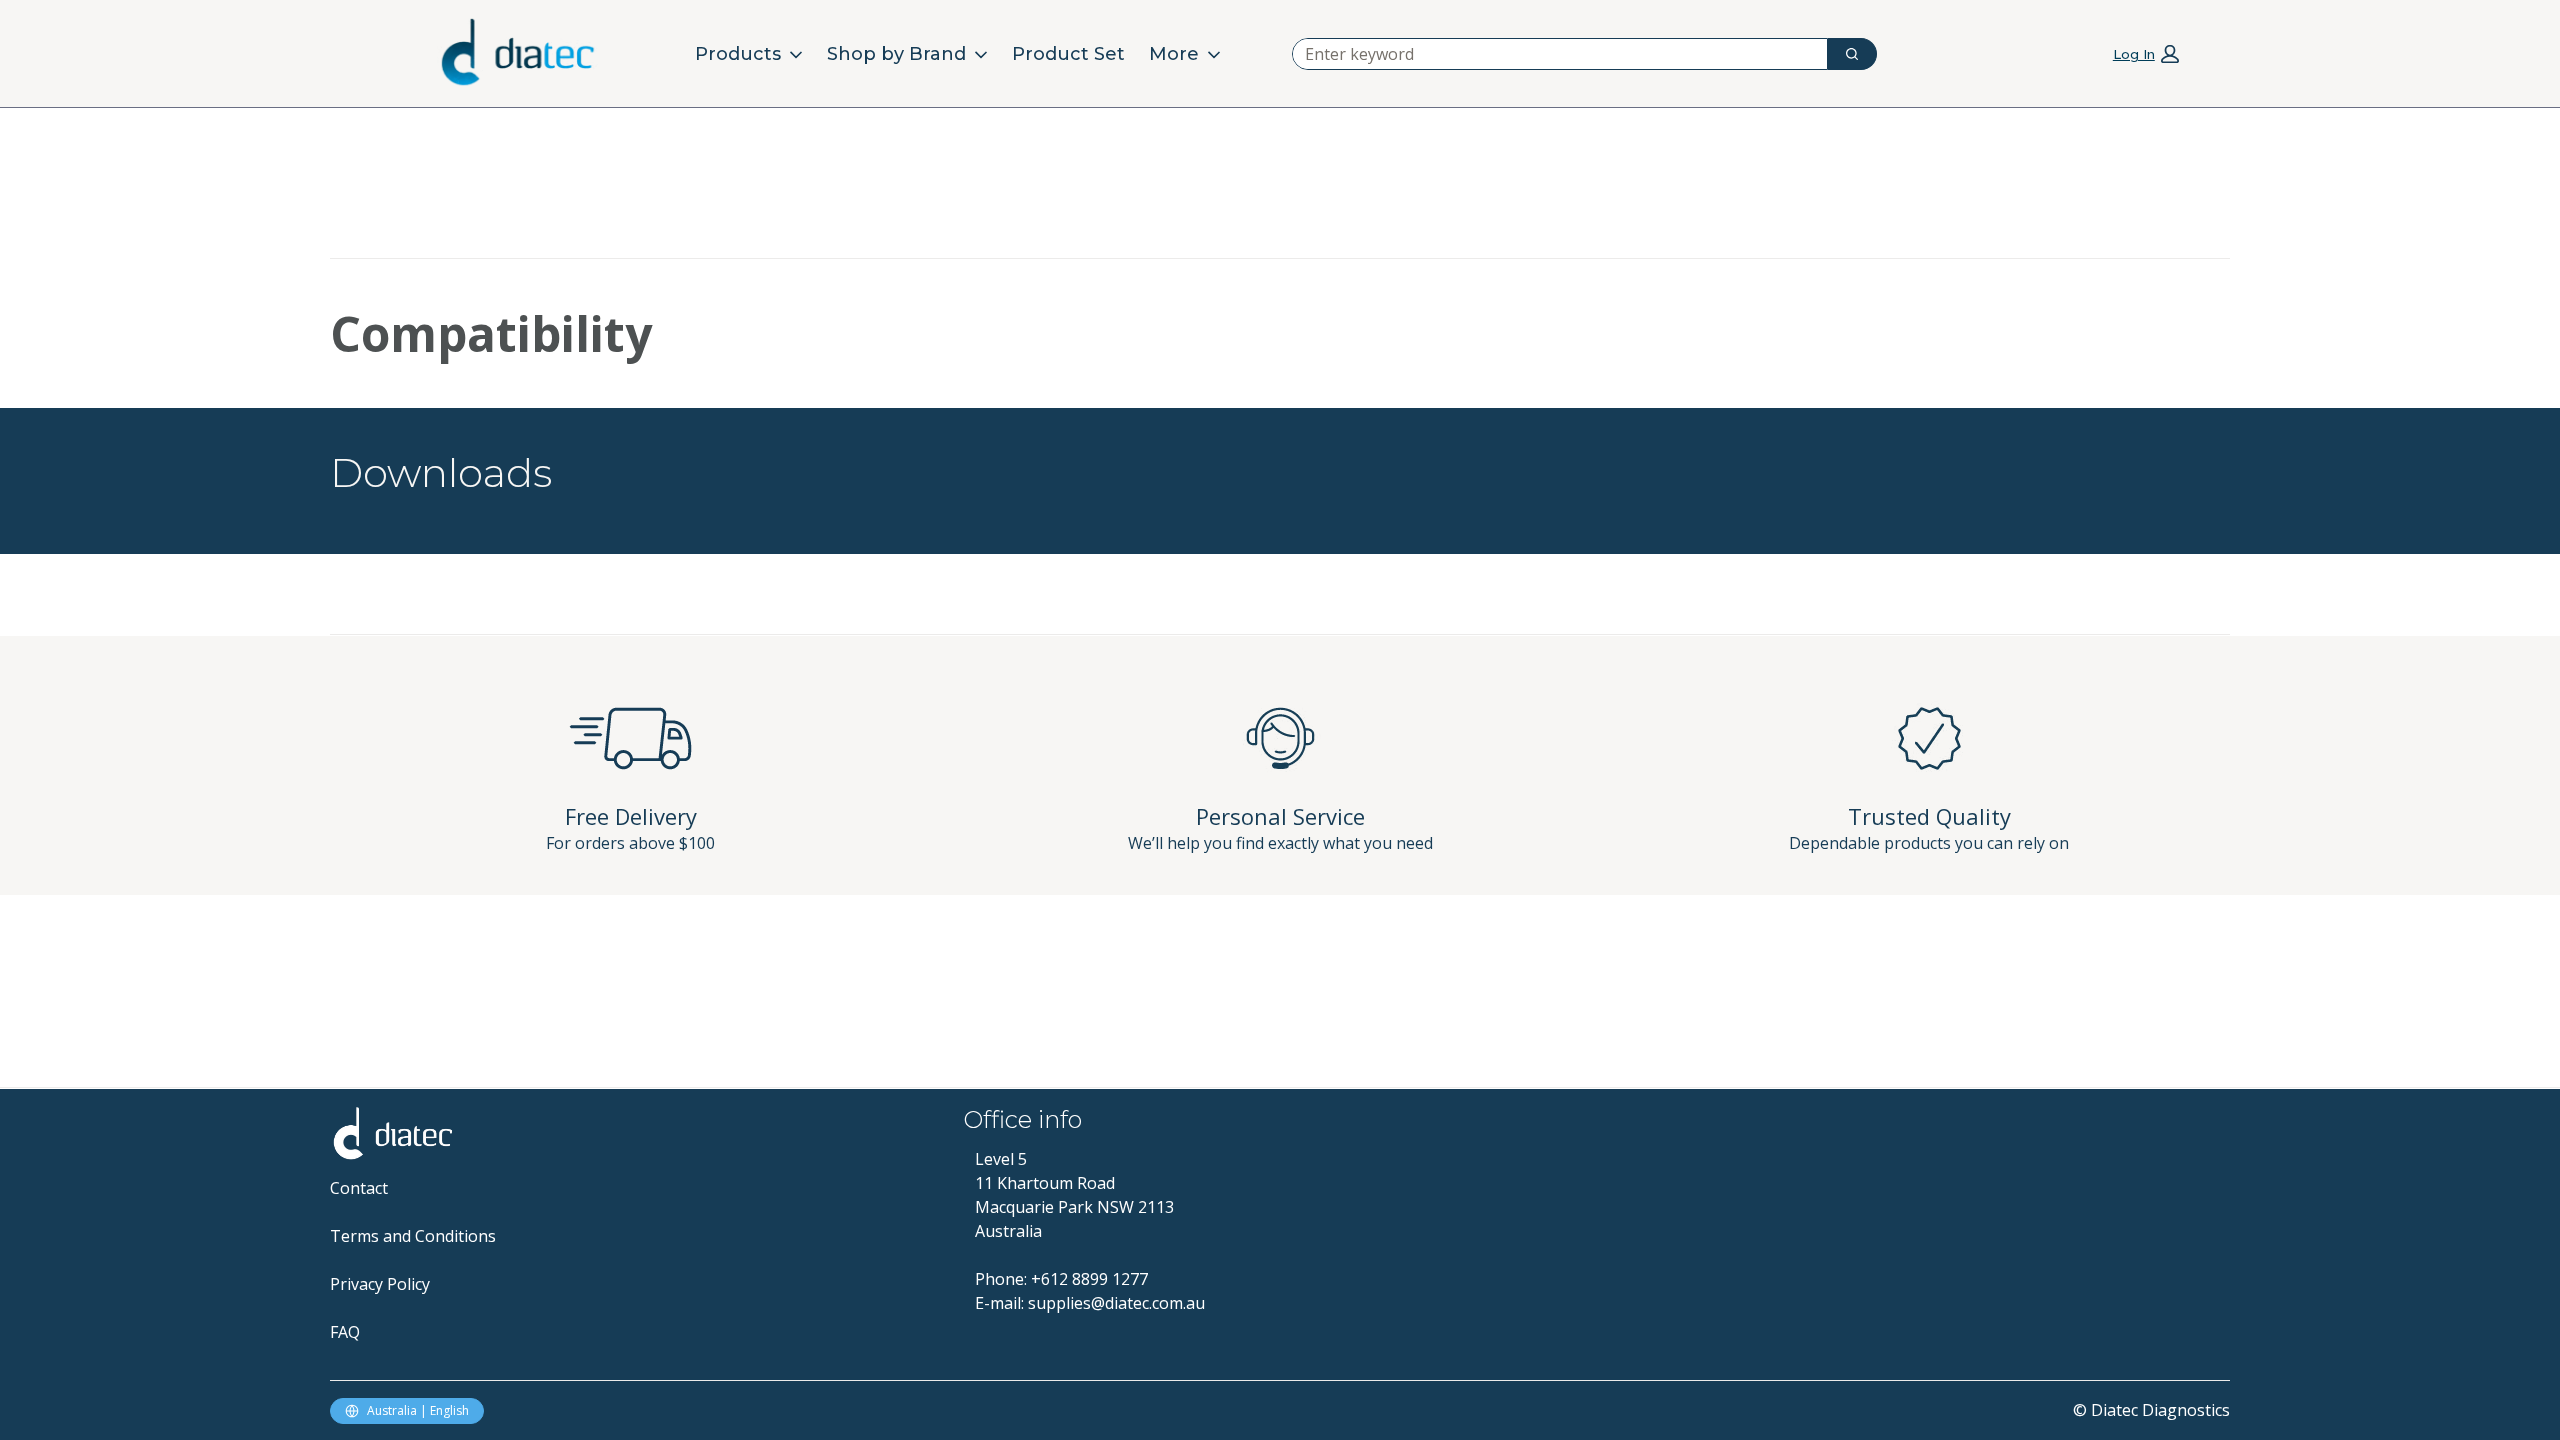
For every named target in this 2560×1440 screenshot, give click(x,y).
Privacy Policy (380, 1284)
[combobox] (1552, 54)
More (1174, 54)
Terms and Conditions (413, 1236)
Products (738, 54)
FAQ (345, 1332)
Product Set (1068, 54)
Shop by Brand (896, 54)
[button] (2146, 53)
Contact (359, 1188)
